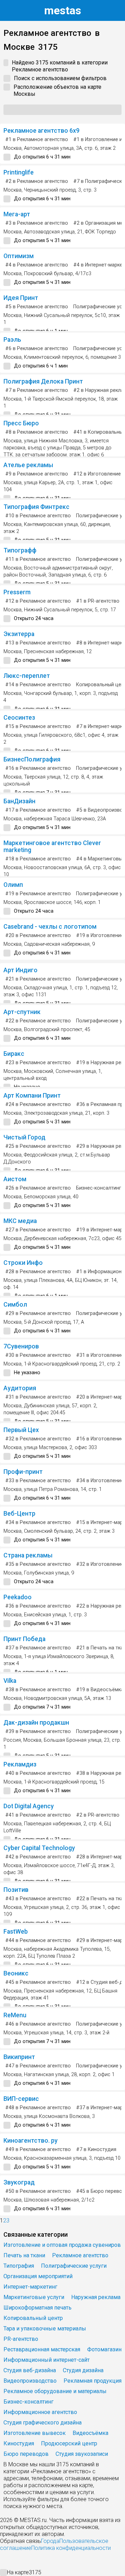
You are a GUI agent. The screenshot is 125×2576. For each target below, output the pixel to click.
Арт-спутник (22, 1012)
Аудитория (20, 1388)
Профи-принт (23, 1472)
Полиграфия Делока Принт (43, 381)
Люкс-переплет (27, 676)
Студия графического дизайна (43, 2423)
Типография (19, 2266)
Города (50, 2541)
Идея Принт (21, 298)
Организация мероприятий (38, 2276)
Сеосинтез (19, 718)
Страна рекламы (28, 1555)
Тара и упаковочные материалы (45, 2329)
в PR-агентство (98, 601)
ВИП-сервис (21, 2099)
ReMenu (15, 2015)
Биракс (14, 1054)
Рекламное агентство (80, 2255)
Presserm (17, 592)
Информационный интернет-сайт (47, 2360)
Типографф (20, 550)
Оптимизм (19, 256)
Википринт (19, 2057)
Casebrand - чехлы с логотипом (50, 927)
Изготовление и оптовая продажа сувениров (62, 2245)
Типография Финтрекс (36, 507)
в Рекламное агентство (37, 140)
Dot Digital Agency (29, 1806)
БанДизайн (19, 801)
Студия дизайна (83, 2370)
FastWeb (16, 1932)
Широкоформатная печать (37, 2308)
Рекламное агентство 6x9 (41, 131)
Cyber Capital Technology (39, 1848)
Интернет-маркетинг (30, 2287)
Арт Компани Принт (32, 1096)
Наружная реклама (96, 2297)
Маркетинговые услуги (34, 2297)
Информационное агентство (40, 2412)
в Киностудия (96, 2149)
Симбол (15, 1305)
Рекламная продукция (93, 2381)
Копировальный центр (33, 2318)
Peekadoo (18, 1597)
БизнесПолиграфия (32, 759)
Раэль (12, 340)
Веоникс (16, 1973)
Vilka (10, 1681)
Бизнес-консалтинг (99, 1188)
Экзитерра (19, 634)
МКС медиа (20, 1221)
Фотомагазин (104, 2349)
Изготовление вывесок (35, 2433)
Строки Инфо (23, 1263)
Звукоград (19, 2182)
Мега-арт (17, 214)
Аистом (15, 1179)
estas (63, 10)
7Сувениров (21, 1346)
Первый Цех (21, 1430)
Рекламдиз (20, 1764)
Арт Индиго (20, 970)
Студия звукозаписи (82, 2454)
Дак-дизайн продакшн (36, 1723)
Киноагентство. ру (31, 2141)
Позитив (16, 1890)
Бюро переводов (26, 2454)
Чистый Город (24, 1137)
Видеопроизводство (30, 2381)
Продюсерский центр (69, 2443)
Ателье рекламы (28, 465)
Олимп (13, 885)
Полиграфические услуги (74, 2266)
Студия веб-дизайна (30, 2370)
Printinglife (19, 172)
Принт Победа (24, 1639)
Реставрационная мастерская (42, 2349)
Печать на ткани (24, 2255)
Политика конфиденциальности (71, 2548)
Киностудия (19, 2443)
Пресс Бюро (21, 423)
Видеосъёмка (90, 2433)
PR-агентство (21, 2339)
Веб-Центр (19, 1514)
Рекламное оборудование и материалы (55, 2391)
